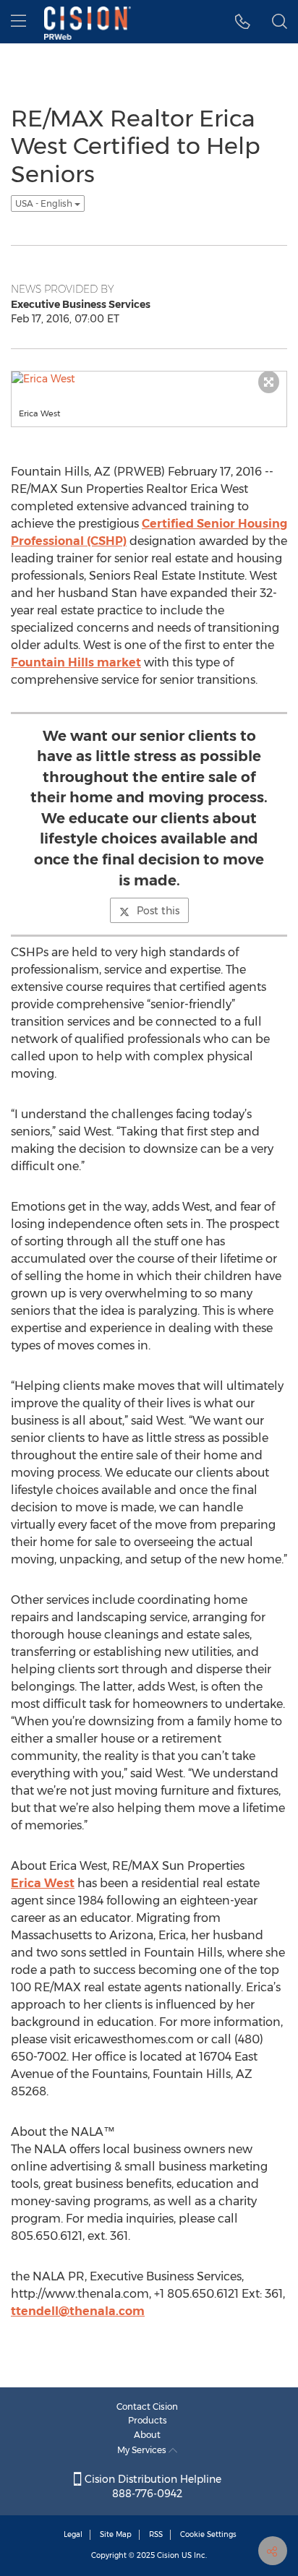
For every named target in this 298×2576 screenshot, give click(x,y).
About (147, 2435)
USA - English (45, 203)
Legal (73, 2534)
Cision (168, 2555)
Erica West (43, 1883)
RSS (156, 2534)
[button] (243, 22)
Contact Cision (147, 2407)
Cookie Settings (208, 2534)
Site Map (116, 2534)
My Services (143, 2450)
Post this (158, 911)
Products (148, 2420)
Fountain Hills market (76, 662)
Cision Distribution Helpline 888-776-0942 (152, 2486)
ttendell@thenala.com (78, 2311)
